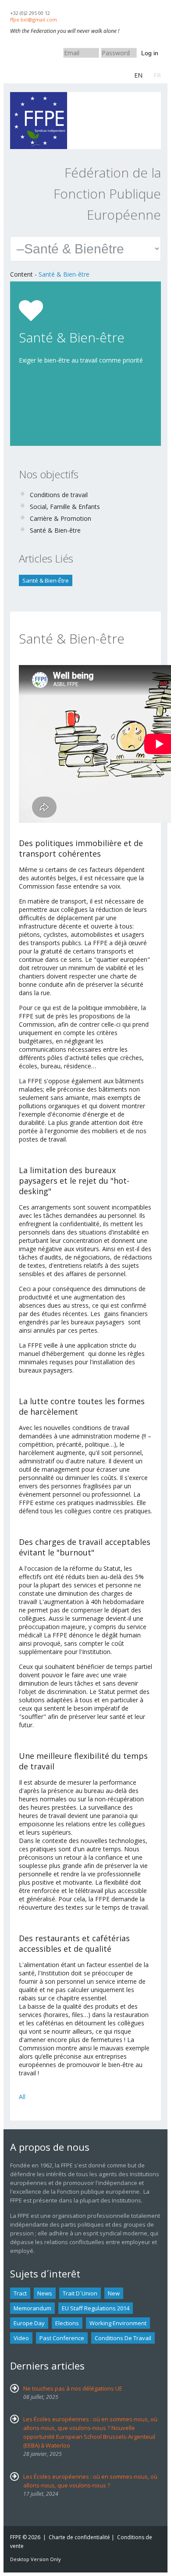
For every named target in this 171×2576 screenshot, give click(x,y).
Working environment (118, 2323)
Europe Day (29, 2323)
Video (21, 2338)
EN (138, 75)
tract (20, 2293)
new (114, 2293)
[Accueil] (39, 96)
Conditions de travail (59, 495)
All (22, 2097)
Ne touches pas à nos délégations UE (73, 2388)
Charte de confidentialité (79, 2537)
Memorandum (32, 2308)
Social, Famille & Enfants (65, 507)
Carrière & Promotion (61, 518)
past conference (62, 2338)
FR (157, 75)
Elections (67, 2323)
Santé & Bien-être (64, 274)
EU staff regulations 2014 (96, 2308)
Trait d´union (80, 2293)
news (45, 2293)
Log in (150, 53)
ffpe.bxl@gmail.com (34, 20)
